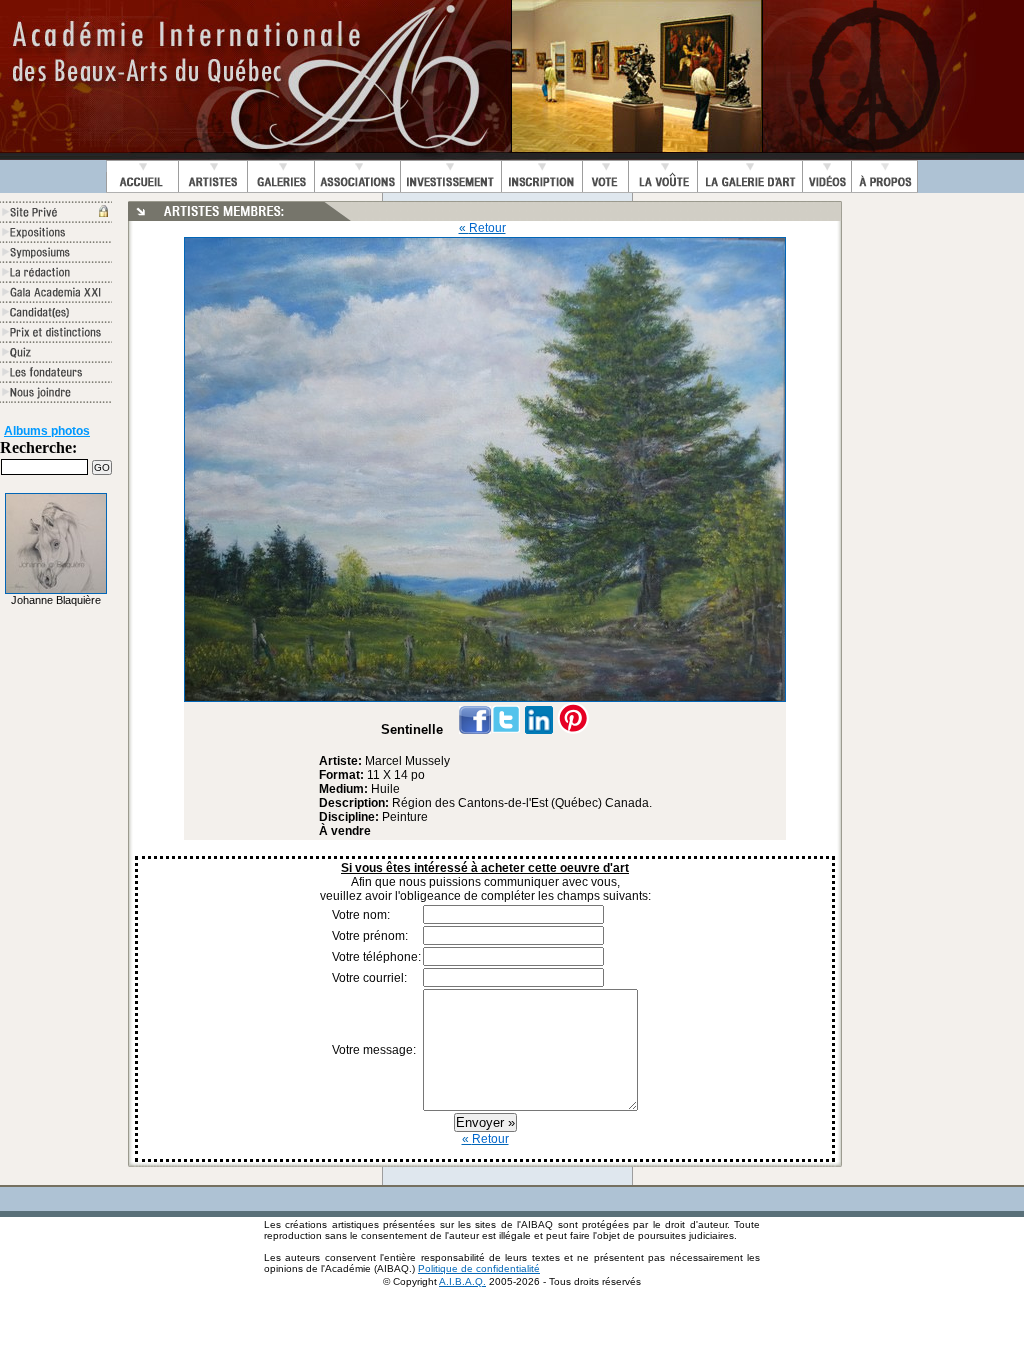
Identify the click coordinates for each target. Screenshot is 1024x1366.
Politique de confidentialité (479, 1268)
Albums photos (47, 431)
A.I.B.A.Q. (462, 1281)
